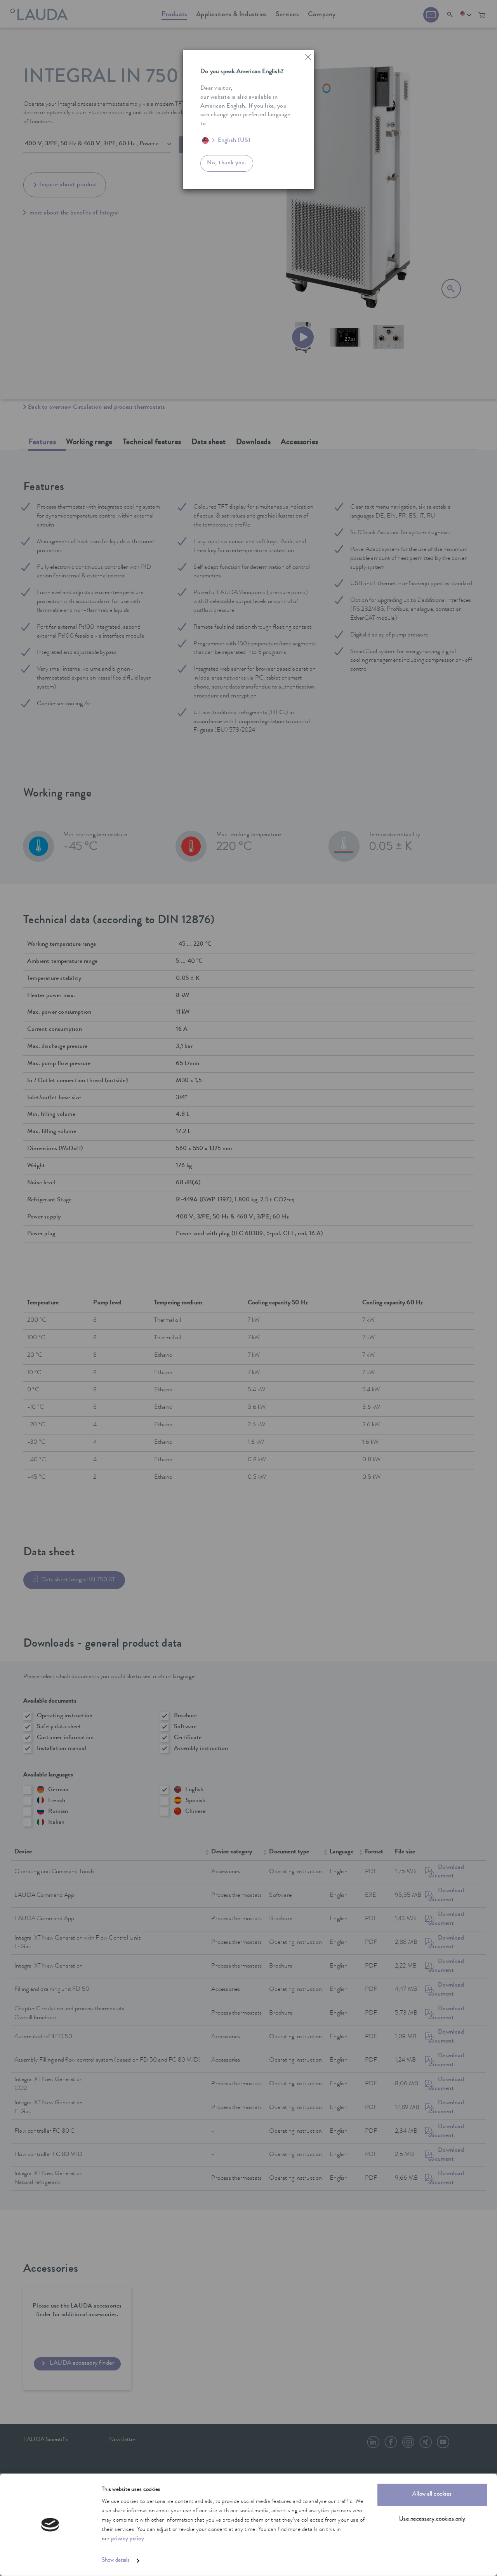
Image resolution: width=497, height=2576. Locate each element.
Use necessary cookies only (432, 2519)
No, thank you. (227, 163)
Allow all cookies (432, 2495)
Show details (116, 2561)
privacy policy (128, 2539)
